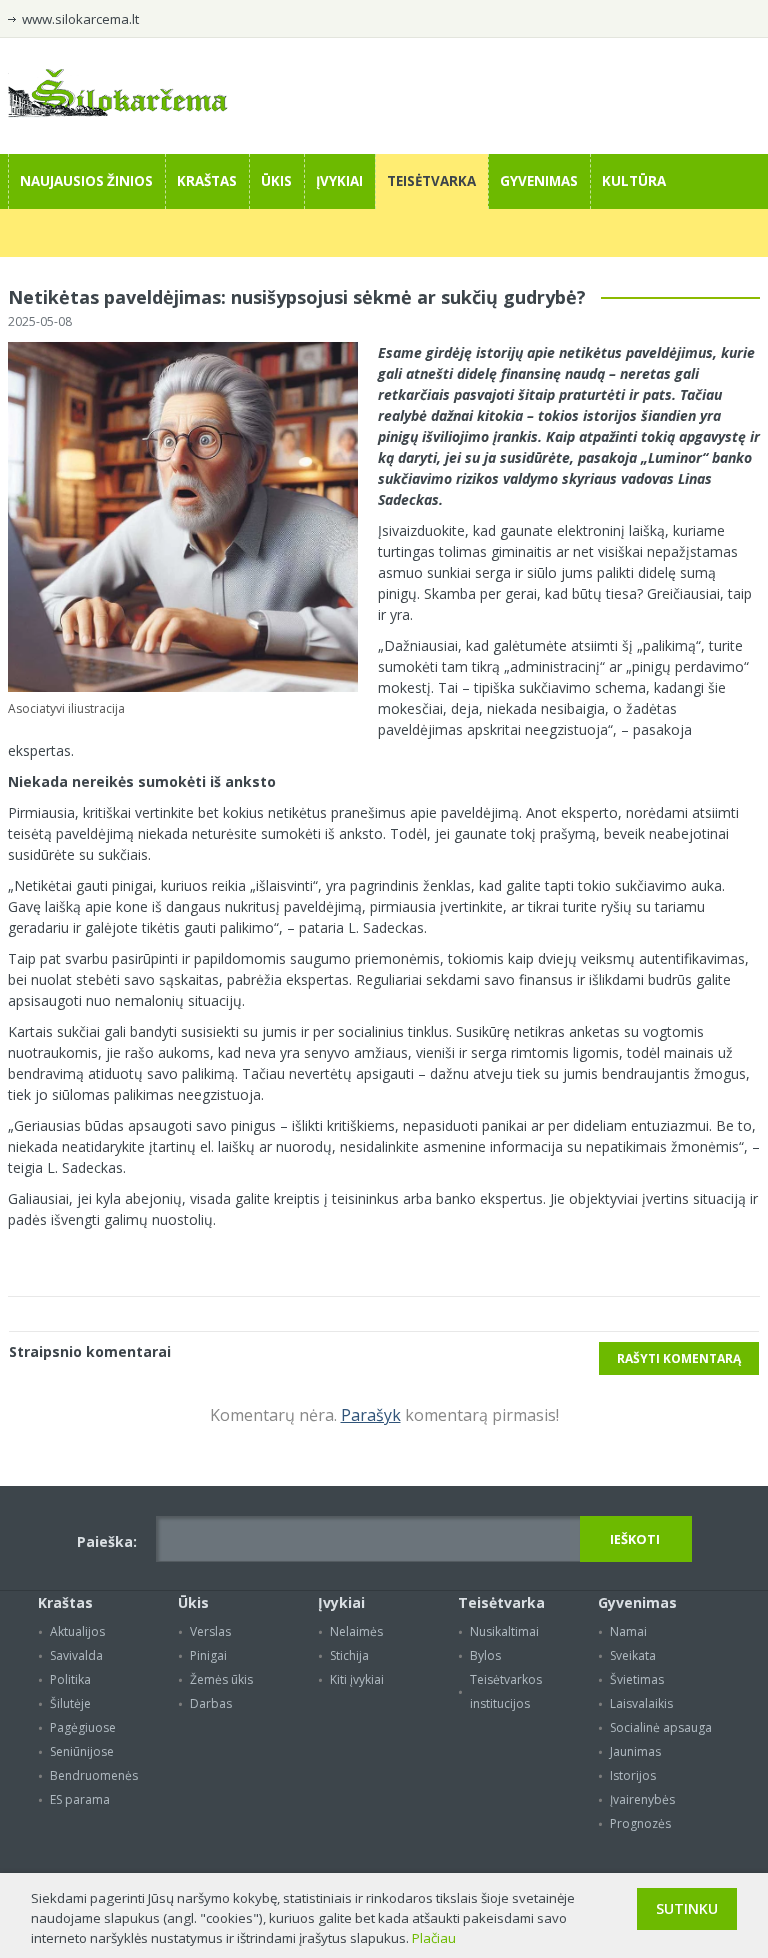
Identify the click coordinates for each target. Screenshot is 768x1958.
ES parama (80, 1799)
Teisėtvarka (431, 181)
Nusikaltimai (504, 1631)
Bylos (485, 1655)
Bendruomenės (94, 1775)
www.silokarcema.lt (80, 19)
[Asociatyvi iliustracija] (183, 687)
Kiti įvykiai (357, 1679)
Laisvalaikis (641, 1703)
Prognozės (640, 1823)
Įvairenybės (642, 1799)
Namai (628, 1631)
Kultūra (634, 181)
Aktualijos (77, 1631)
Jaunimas (635, 1751)
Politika (70, 1679)
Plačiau (434, 1938)
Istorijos (633, 1775)
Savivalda (76, 1655)
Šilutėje (70, 1703)
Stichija (349, 1655)
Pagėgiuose (83, 1727)
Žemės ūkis (221, 1679)
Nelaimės (356, 1631)
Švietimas (637, 1679)
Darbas (211, 1703)
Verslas (210, 1631)
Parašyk (371, 1415)
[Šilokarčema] (118, 112)
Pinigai (208, 1655)
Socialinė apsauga (661, 1727)
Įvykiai (339, 181)
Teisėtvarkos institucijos (506, 1691)
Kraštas (207, 181)
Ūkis (276, 181)
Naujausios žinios (86, 181)
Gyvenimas (539, 181)
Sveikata (633, 1655)
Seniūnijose (82, 1751)
